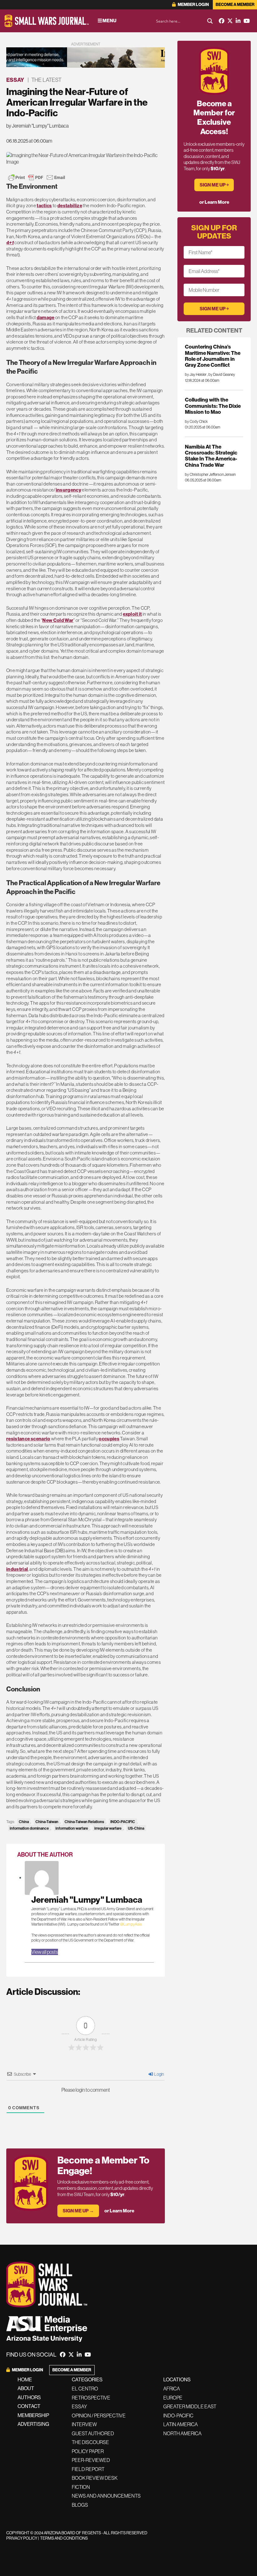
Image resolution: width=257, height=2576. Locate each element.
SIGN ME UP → (78, 2211)
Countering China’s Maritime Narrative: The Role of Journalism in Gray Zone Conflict (213, 356)
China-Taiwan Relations (84, 1822)
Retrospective (91, 2398)
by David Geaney (222, 374)
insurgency (68, 490)
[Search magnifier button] (210, 21)
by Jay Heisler (196, 374)
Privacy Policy (22, 2538)
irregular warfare (108, 1828)
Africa (172, 2389)
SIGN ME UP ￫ (214, 185)
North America (182, 2433)
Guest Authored (93, 2433)
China (24, 1822)
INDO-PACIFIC (123, 1822)
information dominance (29, 1828)
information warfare (72, 1828)
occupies (109, 1439)
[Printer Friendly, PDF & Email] (37, 177)
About (26, 2388)
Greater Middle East (190, 2406)
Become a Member (235, 5)
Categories (87, 2379)
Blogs (80, 2505)
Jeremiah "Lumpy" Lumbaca (87, 1900)
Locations (177, 2379)
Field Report (88, 2469)
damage (46, 317)
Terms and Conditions (64, 2538)
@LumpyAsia (131, 1924)
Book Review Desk (95, 2478)
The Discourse (90, 2442)
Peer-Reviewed (91, 2460)
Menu (109, 21)
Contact (29, 2406)
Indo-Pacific (178, 2416)
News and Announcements (106, 2496)
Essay (15, 80)
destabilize (70, 205)
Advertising (33, 2424)
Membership (33, 2415)
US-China (136, 1828)
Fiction (81, 2487)
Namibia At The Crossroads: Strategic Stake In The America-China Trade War (211, 456)
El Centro (85, 2389)
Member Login (193, 5)
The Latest (46, 80)
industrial (17, 1569)
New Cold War (58, 620)
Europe (173, 2398)
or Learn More (119, 2211)
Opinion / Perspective (99, 2416)
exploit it (132, 614)
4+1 (10, 242)
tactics (44, 205)
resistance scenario (28, 1439)
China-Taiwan (47, 1822)
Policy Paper (88, 2451)
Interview (84, 2424)
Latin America (181, 2424)
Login (159, 2074)
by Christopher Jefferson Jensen (210, 474)
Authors (29, 2397)
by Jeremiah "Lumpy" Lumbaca (37, 126)
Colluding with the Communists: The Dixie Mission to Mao (213, 406)
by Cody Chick (196, 421)
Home (25, 2379)
